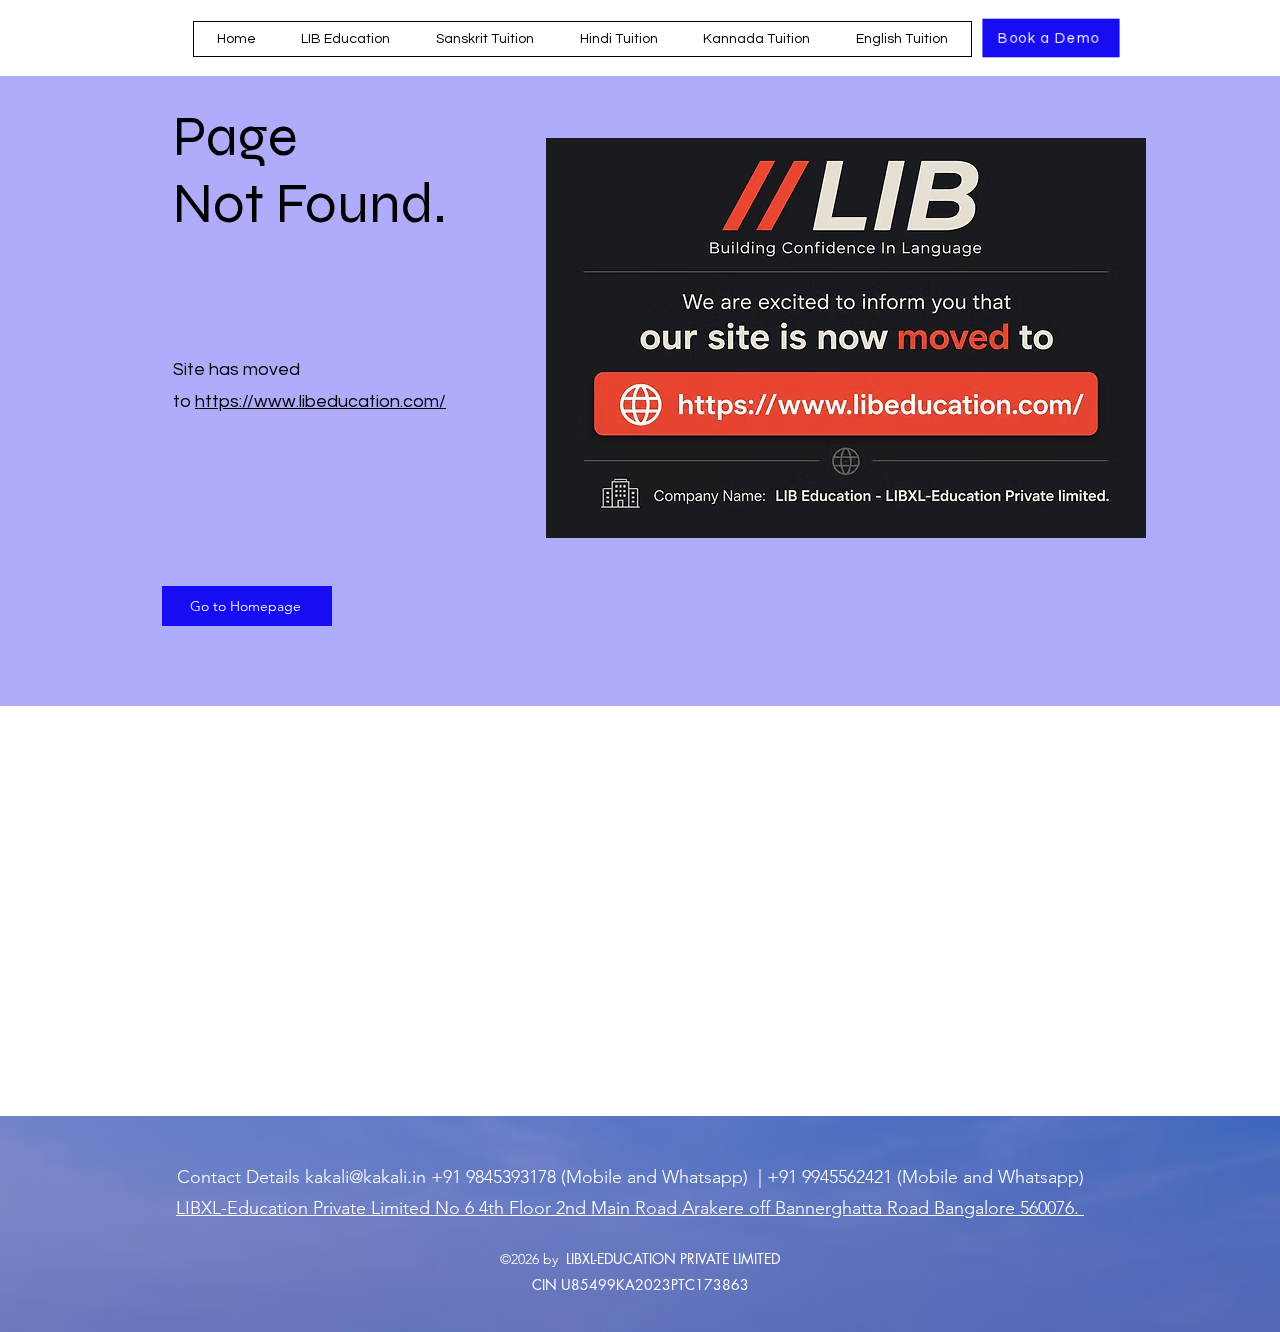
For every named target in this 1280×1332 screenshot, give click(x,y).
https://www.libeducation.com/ (320, 401)
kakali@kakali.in (365, 1177)
